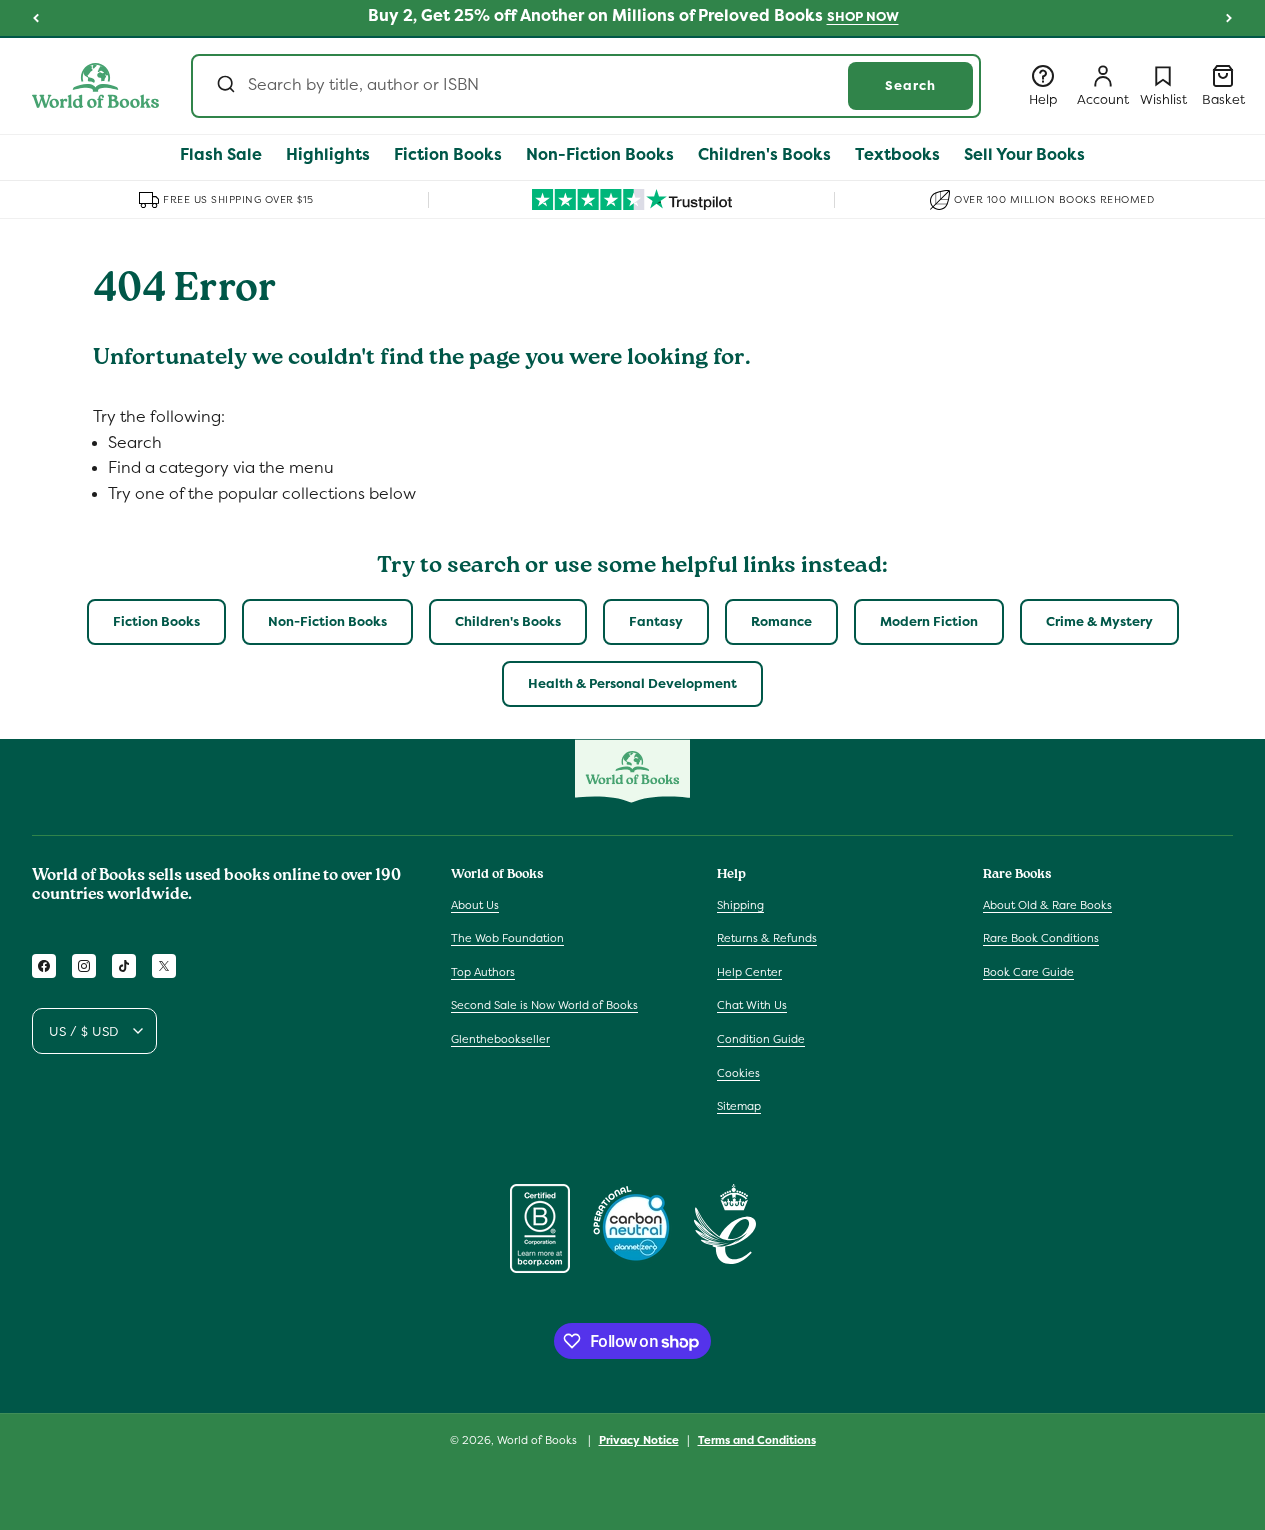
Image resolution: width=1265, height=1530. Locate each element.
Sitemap (739, 1106)
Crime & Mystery (1099, 621)
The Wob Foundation (507, 938)
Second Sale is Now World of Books (544, 1005)
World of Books (538, 1440)
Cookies (738, 1073)
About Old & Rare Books (1047, 905)
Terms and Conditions (757, 1440)
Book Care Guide (1028, 972)
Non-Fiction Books (327, 621)
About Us (475, 905)
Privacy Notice (639, 1440)
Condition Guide (761, 1039)
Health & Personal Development (632, 683)
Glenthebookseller (500, 1039)
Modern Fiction (929, 621)
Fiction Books (156, 621)
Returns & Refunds (767, 938)
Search (910, 85)
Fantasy (656, 621)
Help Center (749, 972)
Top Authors (483, 972)
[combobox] (586, 86)
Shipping (740, 905)
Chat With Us (752, 1005)
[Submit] (224, 86)
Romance (781, 621)
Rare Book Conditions (1041, 938)
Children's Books (508, 621)
